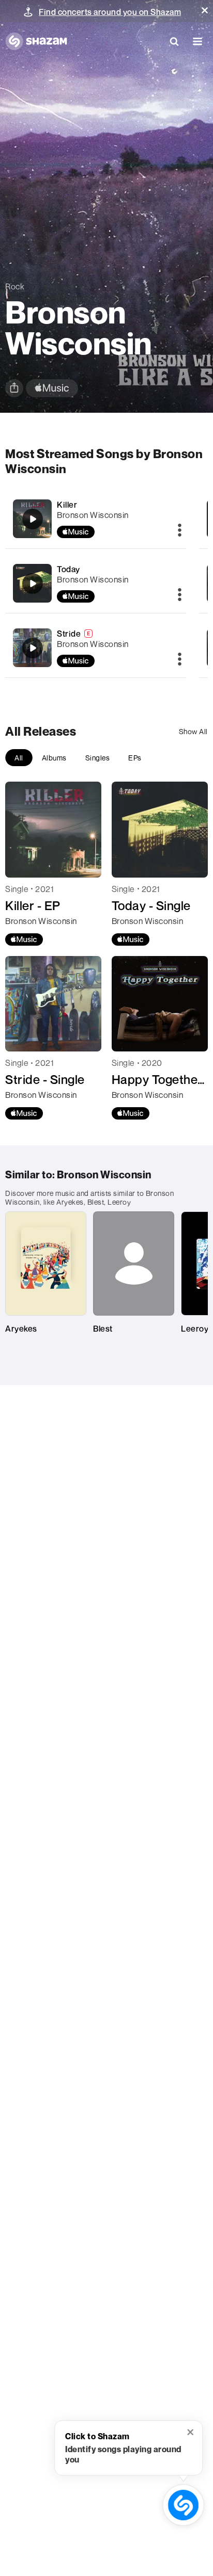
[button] (205, 10)
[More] (180, 531)
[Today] (96, 583)
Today (69, 569)
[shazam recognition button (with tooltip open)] (184, 2505)
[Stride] (96, 648)
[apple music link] (52, 388)
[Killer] (96, 519)
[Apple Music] (24, 939)
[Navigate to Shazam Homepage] (36, 41)
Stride (69, 634)
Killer (67, 505)
